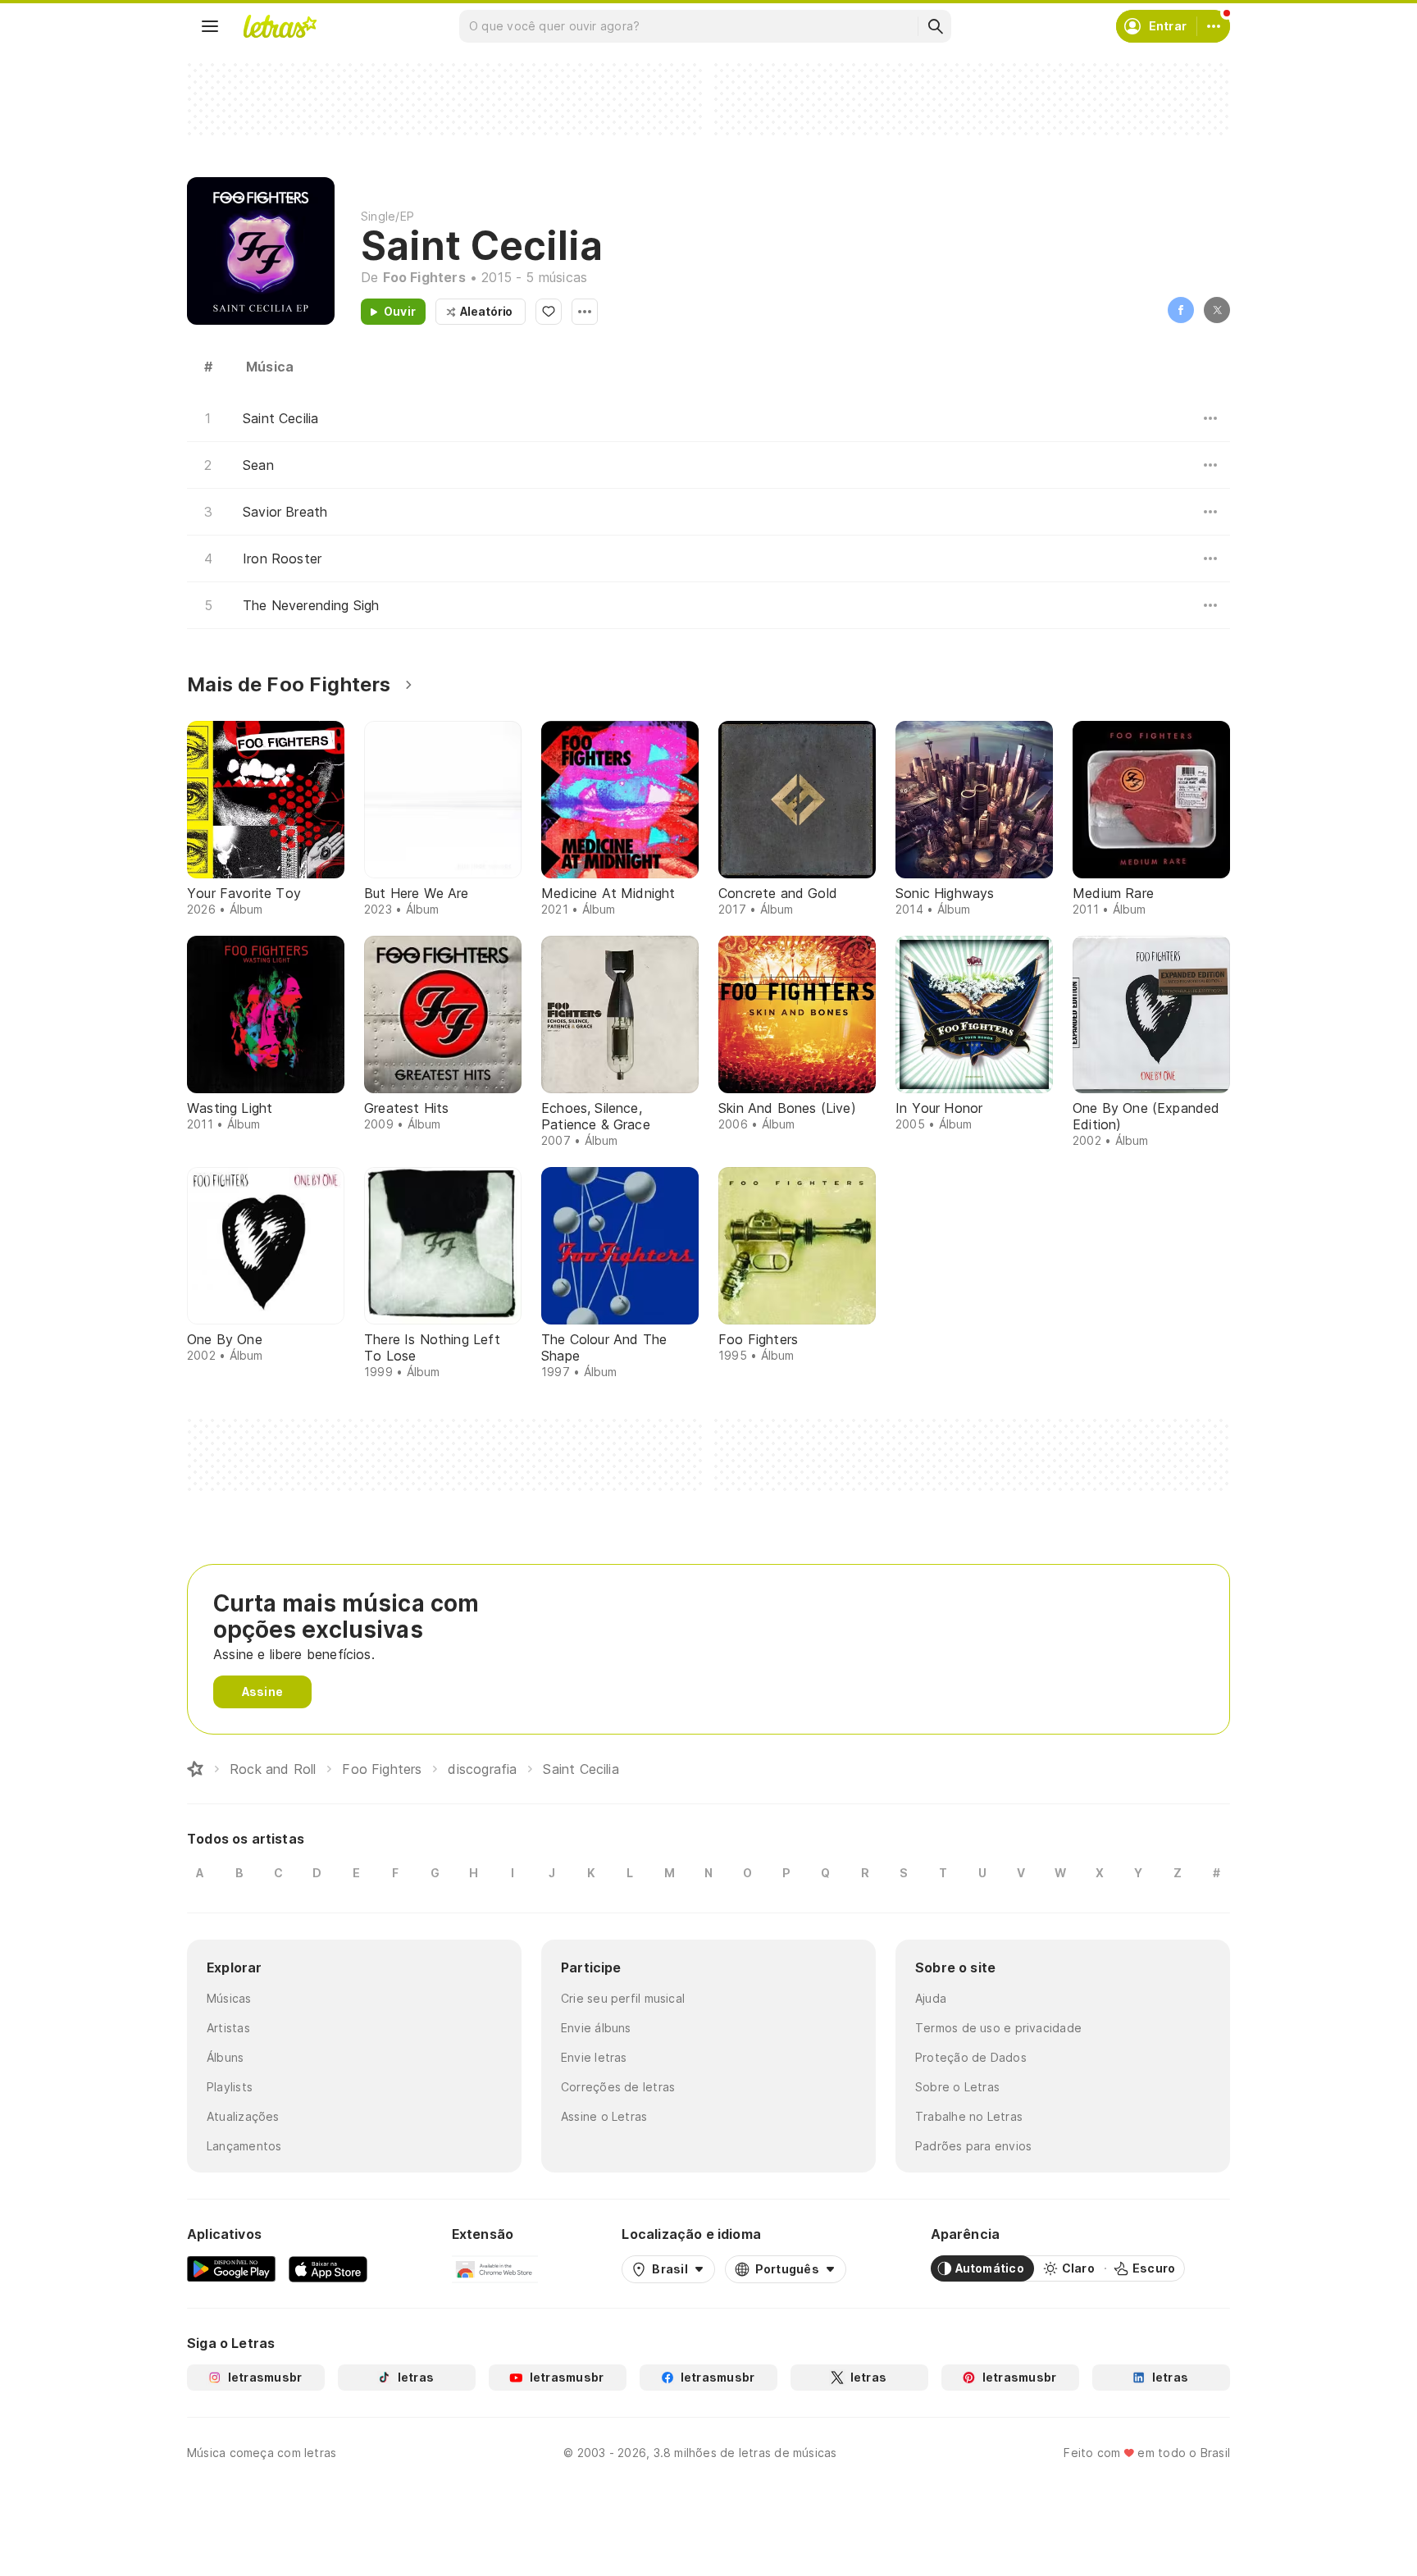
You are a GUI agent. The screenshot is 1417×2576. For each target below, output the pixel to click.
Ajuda (931, 1998)
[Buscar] (935, 26)
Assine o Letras (604, 2116)
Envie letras (594, 2057)
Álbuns (225, 2057)
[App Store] (328, 2268)
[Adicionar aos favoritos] (549, 312)
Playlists (230, 2087)
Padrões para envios (973, 2146)
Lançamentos (244, 2146)
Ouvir (400, 311)
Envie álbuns (596, 2028)
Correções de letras (618, 2087)
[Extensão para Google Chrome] (495, 2268)
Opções (585, 312)
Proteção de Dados (971, 2057)
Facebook (1181, 310)
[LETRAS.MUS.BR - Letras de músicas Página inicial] (280, 26)
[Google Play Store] (231, 2268)
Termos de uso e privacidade (998, 2028)
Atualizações (243, 2116)
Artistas (228, 2028)
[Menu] (210, 26)
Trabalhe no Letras (969, 2116)
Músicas (229, 1998)
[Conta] (1214, 26)
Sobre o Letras (957, 2087)
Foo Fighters (424, 277)
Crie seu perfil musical (623, 1998)
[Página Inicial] (195, 1769)
